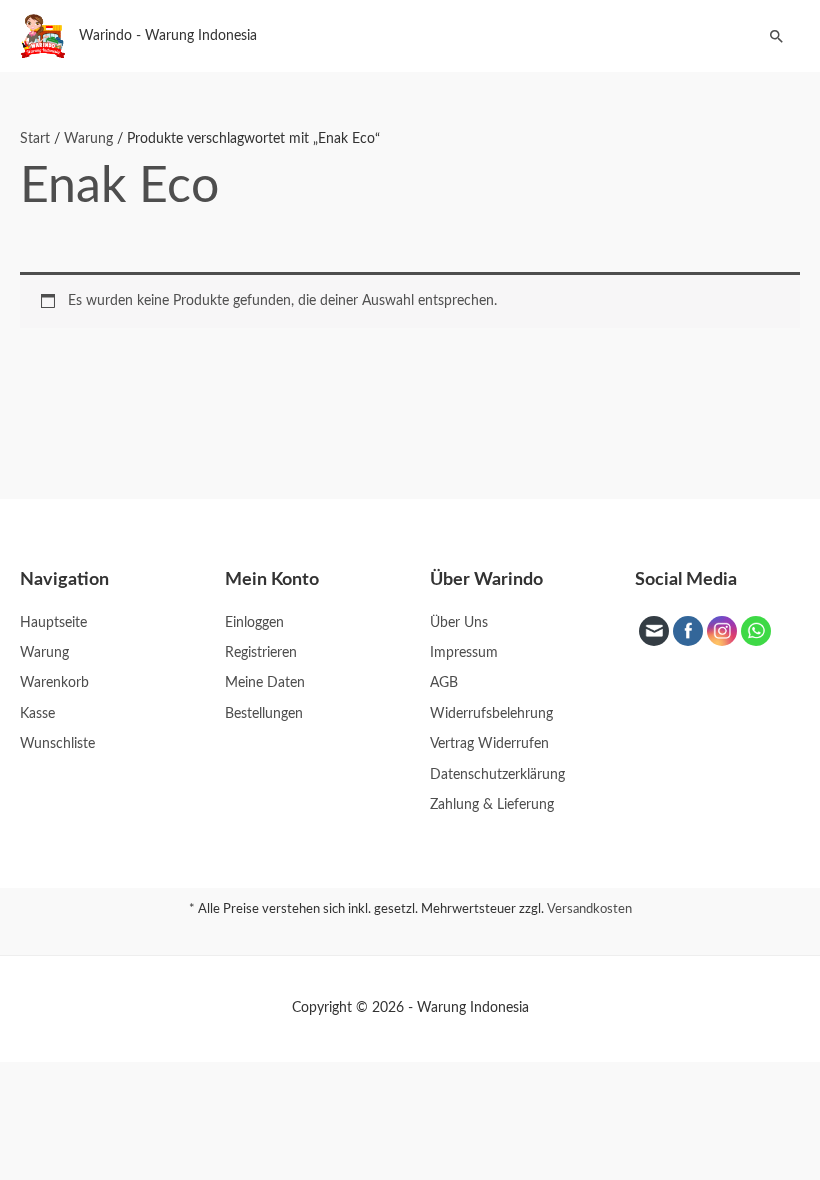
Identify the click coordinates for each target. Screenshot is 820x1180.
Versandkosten (589, 909)
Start (35, 139)
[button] (777, 36)
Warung (88, 139)
